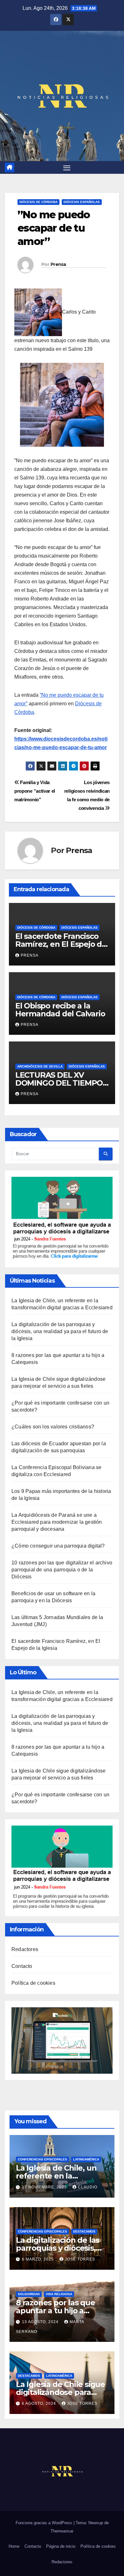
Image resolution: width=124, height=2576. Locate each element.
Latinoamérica (86, 2159)
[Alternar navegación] (67, 167)
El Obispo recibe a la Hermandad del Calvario (60, 1010)
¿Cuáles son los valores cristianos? (53, 1427)
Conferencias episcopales (42, 2159)
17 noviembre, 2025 (45, 2187)
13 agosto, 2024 (41, 2322)
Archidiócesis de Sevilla (40, 1066)
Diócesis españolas (82, 202)
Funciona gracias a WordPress (45, 2523)
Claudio (88, 2187)
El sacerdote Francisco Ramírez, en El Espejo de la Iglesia (61, 944)
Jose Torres (80, 2259)
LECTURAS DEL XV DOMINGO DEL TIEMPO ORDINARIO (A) (59, 1083)
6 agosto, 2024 (40, 2403)
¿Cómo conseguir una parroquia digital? (58, 1546)
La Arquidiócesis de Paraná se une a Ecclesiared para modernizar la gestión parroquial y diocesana (57, 1522)
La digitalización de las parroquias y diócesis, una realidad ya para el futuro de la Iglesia (60, 1331)
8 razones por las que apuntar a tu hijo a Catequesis (55, 2311)
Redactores (25, 1949)
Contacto (22, 1966)
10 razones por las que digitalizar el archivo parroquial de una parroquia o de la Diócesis (62, 1570)
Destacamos (84, 2231)
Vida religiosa (59, 2294)
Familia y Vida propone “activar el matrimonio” (35, 791)
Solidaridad (29, 2294)
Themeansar (62, 2531)
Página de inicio (61, 2546)
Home (14, 2546)
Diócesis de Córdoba (38, 202)
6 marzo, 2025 (38, 2259)
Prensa (58, 264)
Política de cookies (33, 1983)
